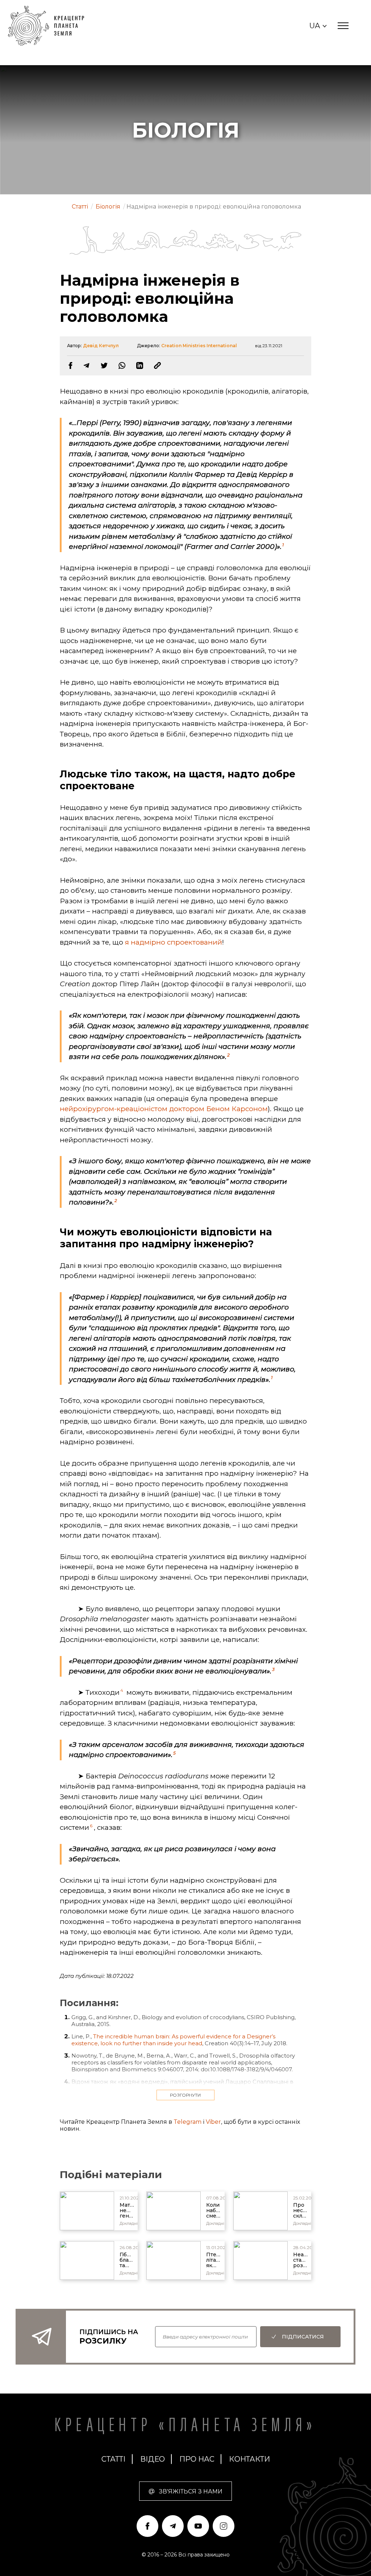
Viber (213, 2122)
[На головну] (50, 26)
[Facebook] (70, 365)
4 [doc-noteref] (122, 1690)
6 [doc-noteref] (91, 1826)
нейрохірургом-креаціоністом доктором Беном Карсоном (164, 1109)
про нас (197, 2459)
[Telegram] (86, 365)
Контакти (249, 2459)
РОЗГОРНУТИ (185, 2095)
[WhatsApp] (122, 365)
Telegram (187, 2122)
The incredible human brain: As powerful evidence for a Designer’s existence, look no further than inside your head (173, 2040)
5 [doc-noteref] (174, 1753)
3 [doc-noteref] (273, 1669)
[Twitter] (104, 365)
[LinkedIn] (140, 365)
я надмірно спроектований (174, 942)
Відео (153, 2459)
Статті (114, 2459)
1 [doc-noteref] (283, 545)
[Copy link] (157, 365)
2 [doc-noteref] (228, 1055)
